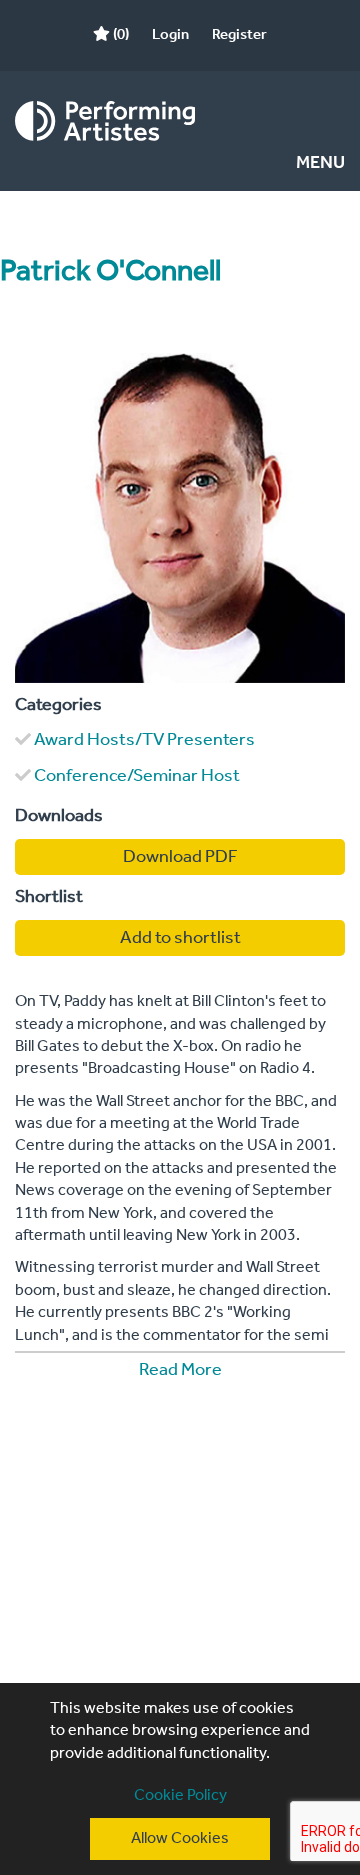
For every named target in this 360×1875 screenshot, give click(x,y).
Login (170, 35)
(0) (119, 35)
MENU (320, 163)
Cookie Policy (180, 1795)
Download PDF (180, 857)
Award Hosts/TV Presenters (144, 740)
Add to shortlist (180, 938)
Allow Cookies (180, 1838)
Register (239, 35)
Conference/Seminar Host (137, 776)
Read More (180, 1370)
